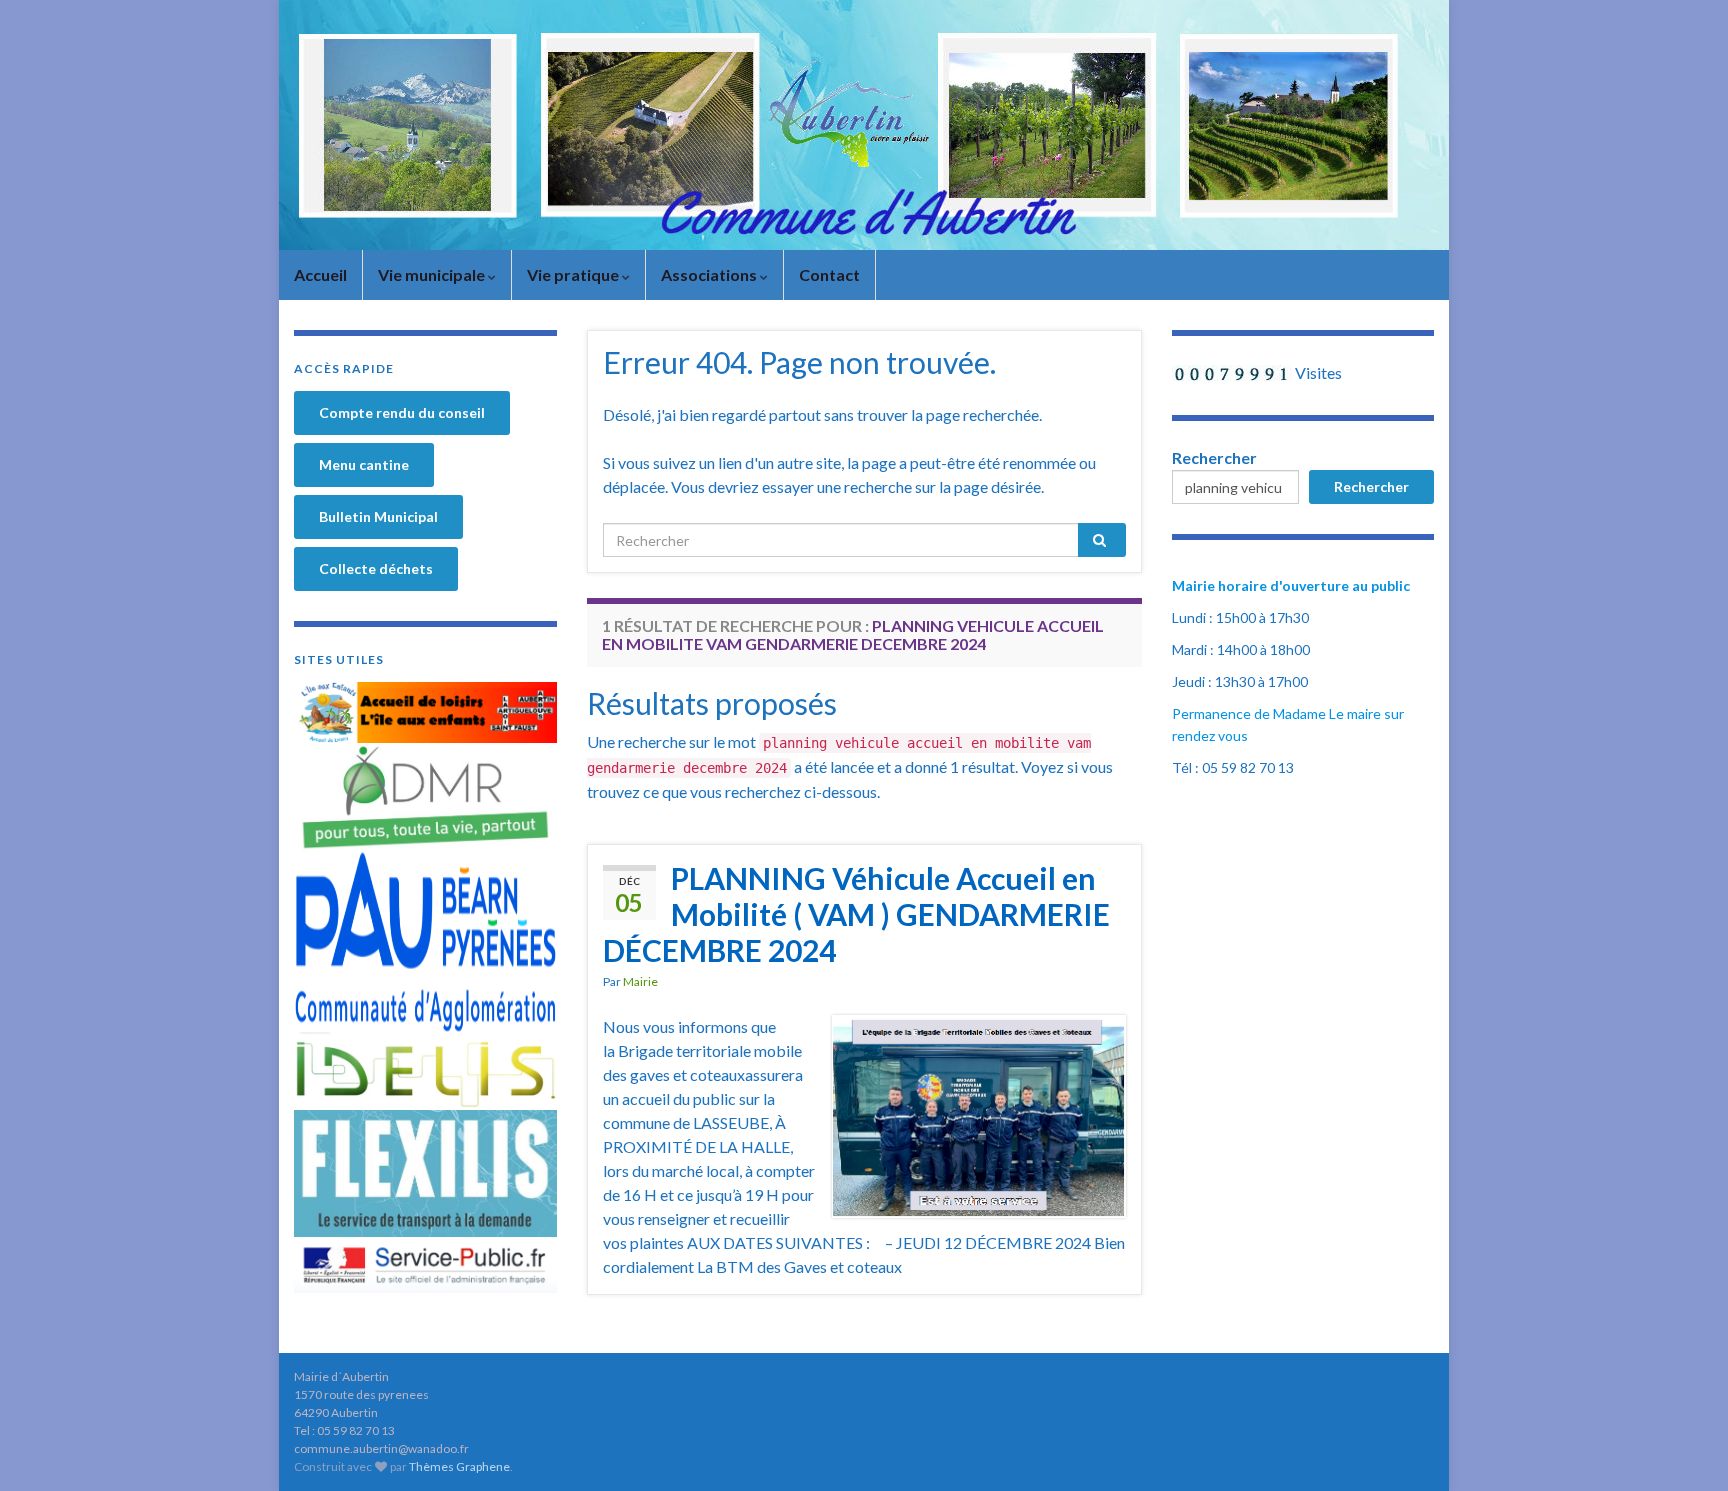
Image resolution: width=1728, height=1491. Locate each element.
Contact (829, 274)
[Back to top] (1683, 1446)
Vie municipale (433, 274)
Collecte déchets (376, 568)
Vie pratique (574, 274)
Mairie (640, 981)
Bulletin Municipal (378, 516)
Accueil (320, 274)
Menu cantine (364, 464)
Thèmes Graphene (459, 1466)
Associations (710, 274)
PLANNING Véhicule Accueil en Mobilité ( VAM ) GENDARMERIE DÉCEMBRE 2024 (856, 914)
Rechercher (1214, 457)
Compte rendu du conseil (402, 412)
